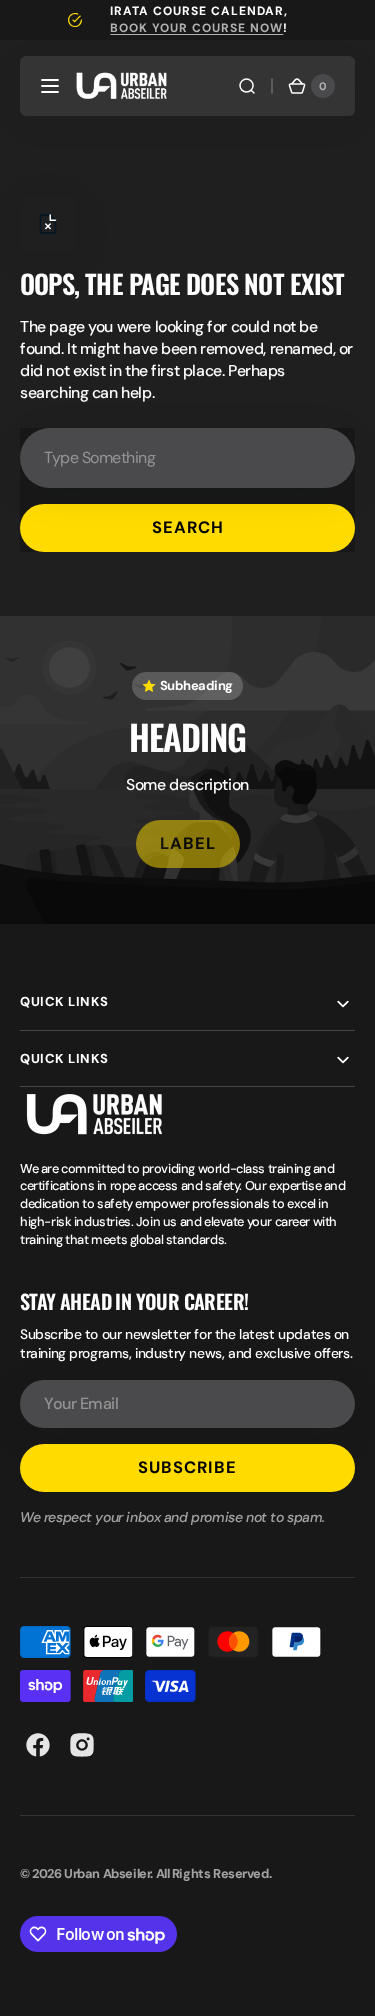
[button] (50, 86)
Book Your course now (196, 28)
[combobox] (187, 458)
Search (188, 527)
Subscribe (187, 1467)
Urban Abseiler (107, 1873)
